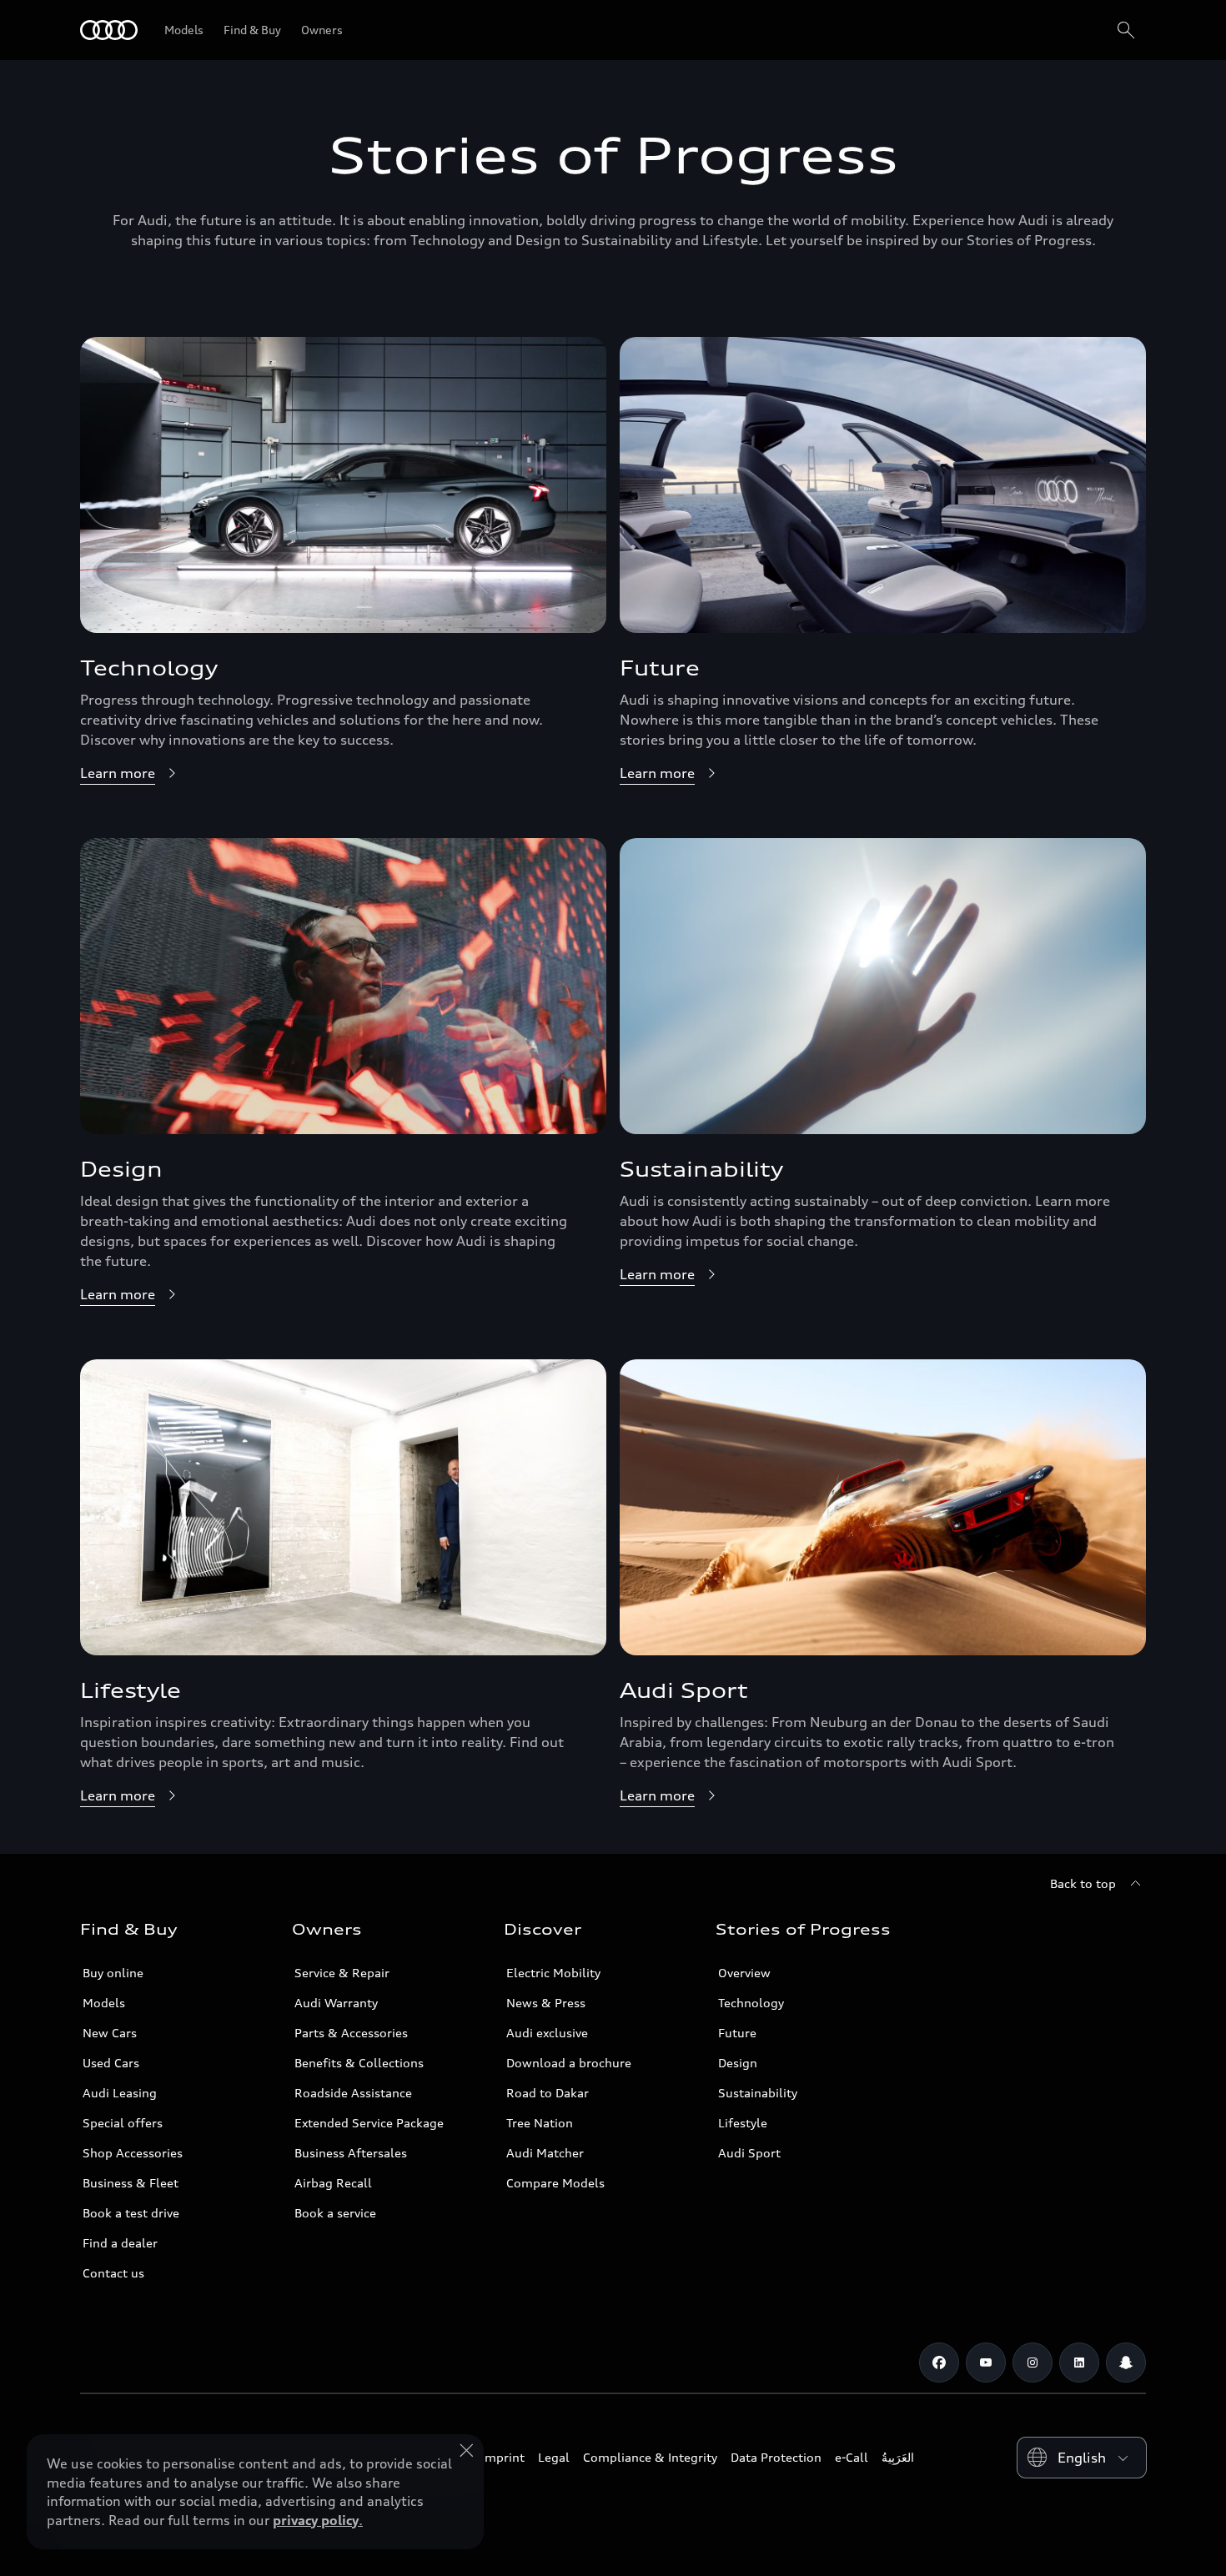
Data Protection (776, 2457)
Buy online (113, 1973)
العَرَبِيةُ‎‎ (898, 2457)
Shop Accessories (133, 2153)
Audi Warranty (336, 2003)
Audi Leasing (120, 2093)
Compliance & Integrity (650, 2457)
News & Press (546, 2003)
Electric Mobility (553, 1973)
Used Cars (111, 2063)
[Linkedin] (1079, 2363)
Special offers (123, 2123)
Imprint (503, 2457)
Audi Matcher (545, 2153)
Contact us (113, 2273)
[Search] (1126, 30)
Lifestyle (743, 2123)
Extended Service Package (369, 2123)
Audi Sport (749, 2153)
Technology (751, 2003)
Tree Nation (540, 2123)
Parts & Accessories (351, 2033)
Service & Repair (342, 1973)
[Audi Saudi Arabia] (109, 30)
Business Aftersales (351, 2153)
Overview (744, 1973)
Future (737, 2033)
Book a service (335, 2213)
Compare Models (555, 2183)
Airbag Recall (333, 2183)
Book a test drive (131, 2213)
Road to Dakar (548, 2093)
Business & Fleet (131, 2183)
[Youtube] (986, 2363)
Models (104, 2003)
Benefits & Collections (359, 2063)
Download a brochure (569, 2063)
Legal (554, 2457)
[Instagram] (1033, 2363)
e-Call (852, 2457)
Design (738, 2063)
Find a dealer (120, 2243)
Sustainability (758, 2093)
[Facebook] (939, 2363)
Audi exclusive (547, 2033)
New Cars (110, 2033)
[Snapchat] (1126, 2363)
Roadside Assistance (353, 2093)
